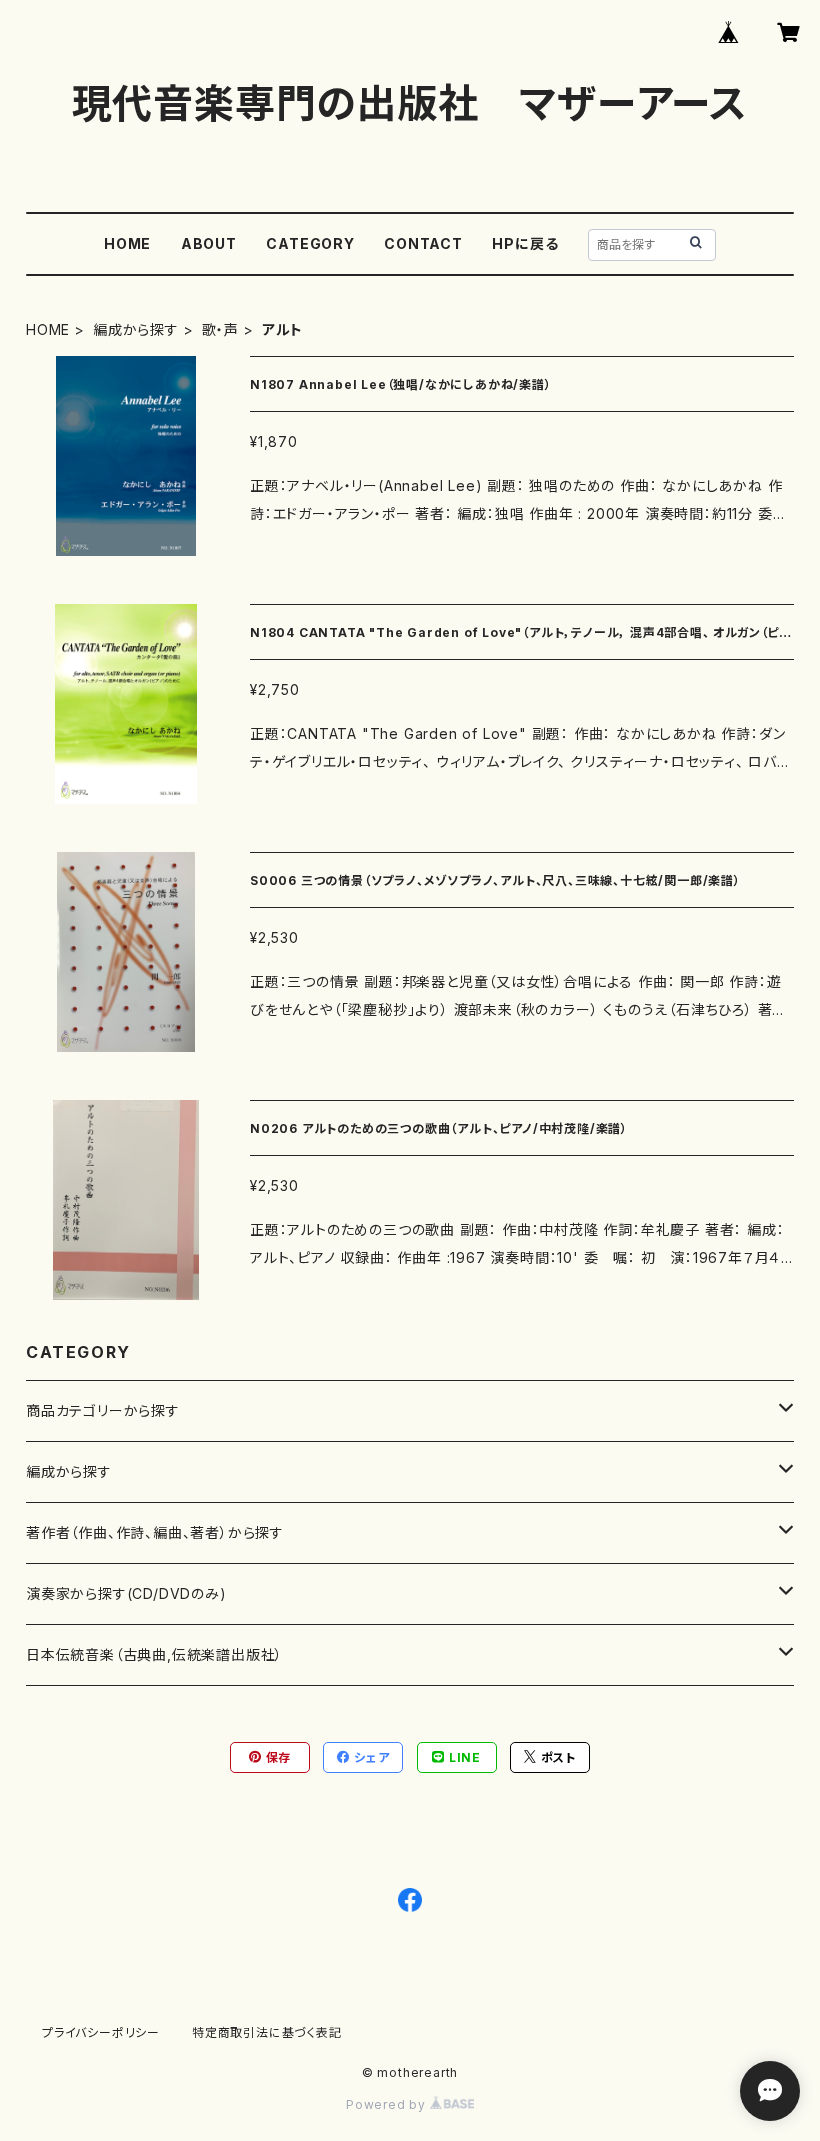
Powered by (388, 2104)
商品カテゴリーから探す (103, 1410)
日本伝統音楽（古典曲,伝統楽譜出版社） (154, 1654)
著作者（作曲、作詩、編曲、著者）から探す (155, 1532)
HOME (127, 243)
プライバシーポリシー (101, 2032)
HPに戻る (525, 243)
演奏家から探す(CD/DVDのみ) (126, 1593)
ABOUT (209, 243)
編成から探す (136, 329)
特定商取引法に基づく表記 (267, 2032)
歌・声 (220, 329)
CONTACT (423, 243)
